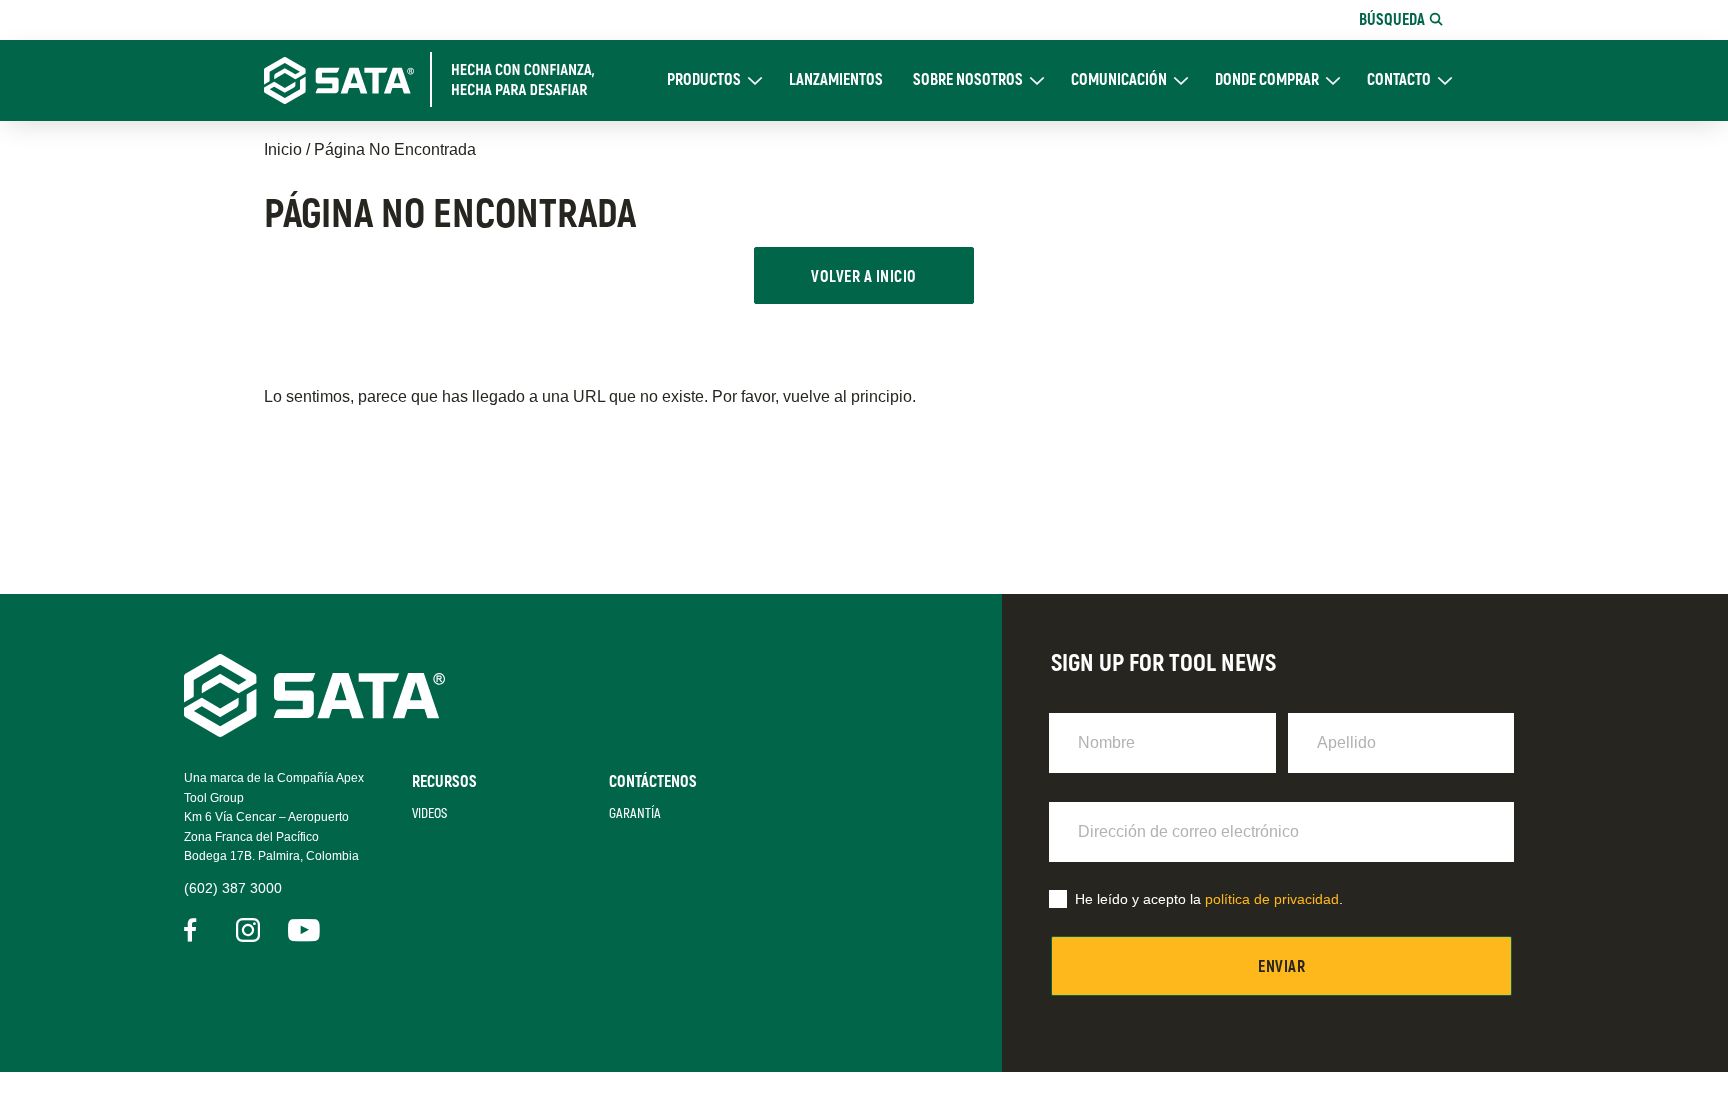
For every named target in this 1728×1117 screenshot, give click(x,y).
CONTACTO (1399, 80)
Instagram (248, 930)
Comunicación (1119, 80)
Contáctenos (653, 782)
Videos (429, 813)
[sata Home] (314, 731)
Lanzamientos (836, 80)
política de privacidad (1272, 899)
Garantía (635, 813)
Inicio (283, 149)
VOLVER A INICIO (863, 277)
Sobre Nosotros (968, 80)
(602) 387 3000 (233, 888)
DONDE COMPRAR (1267, 80)
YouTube (300, 930)
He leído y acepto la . (1209, 899)
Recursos (444, 782)
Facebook (196, 930)
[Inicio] (440, 80)
